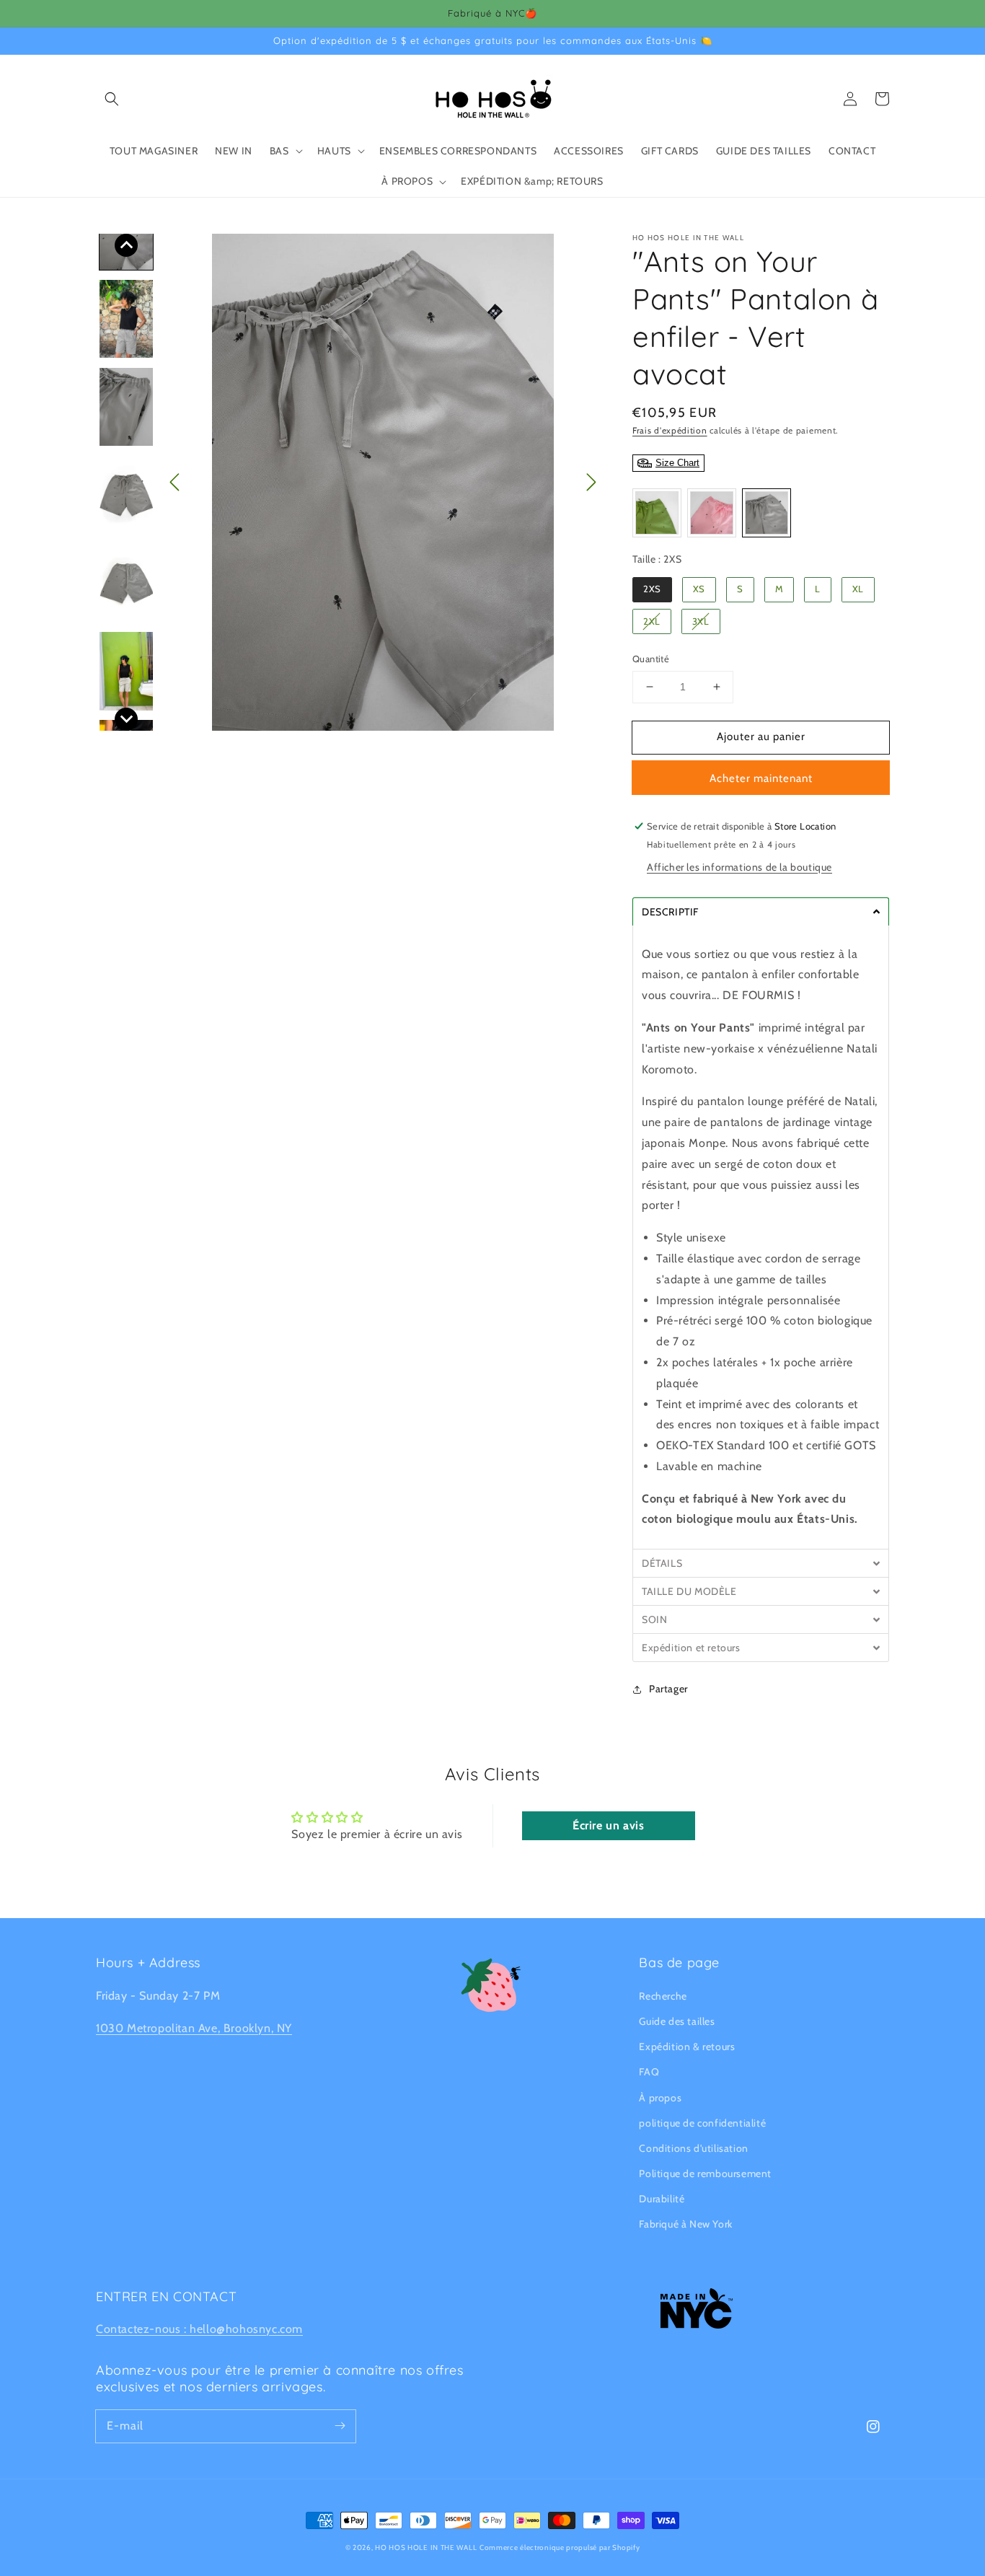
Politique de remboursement (705, 2173)
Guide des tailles (677, 2021)
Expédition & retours (687, 2047)
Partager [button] (668, 1689)
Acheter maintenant (761, 778)
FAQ (649, 2072)
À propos (660, 2098)
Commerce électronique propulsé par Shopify (560, 2548)
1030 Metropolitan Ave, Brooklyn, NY (194, 2028)
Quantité (651, 659)
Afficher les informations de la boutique (739, 867)
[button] (112, 99)
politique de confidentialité (702, 2123)
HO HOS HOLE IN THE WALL (426, 2548)
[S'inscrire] (340, 2426)
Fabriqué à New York (685, 2224)
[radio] (657, 513)
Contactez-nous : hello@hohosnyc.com (199, 2329)
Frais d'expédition (670, 430)
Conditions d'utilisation (693, 2148)
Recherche (663, 1996)
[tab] (761, 911)
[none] (126, 245)
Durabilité (662, 2199)
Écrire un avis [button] (608, 1825)
